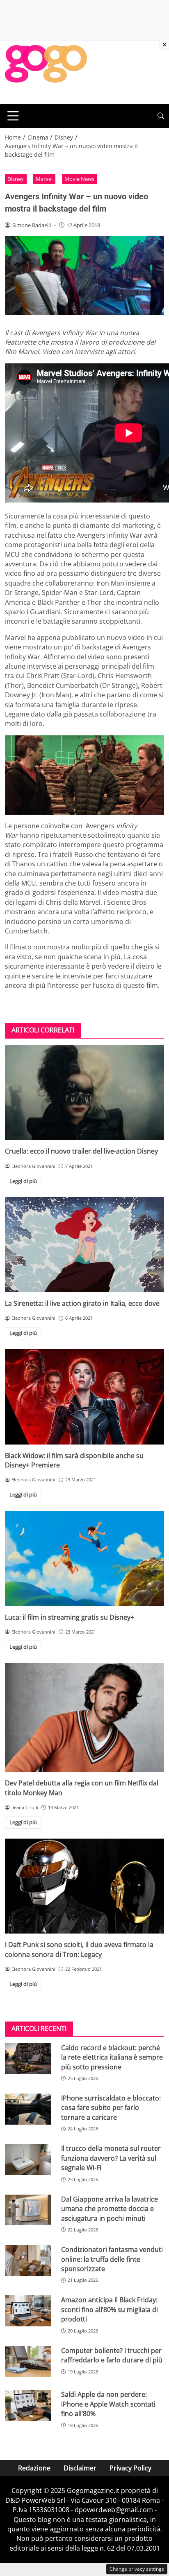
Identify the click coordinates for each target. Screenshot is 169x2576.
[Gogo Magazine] (46, 72)
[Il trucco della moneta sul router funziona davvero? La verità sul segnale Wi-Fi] (28, 2159)
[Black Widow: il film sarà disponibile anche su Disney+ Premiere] (84, 1397)
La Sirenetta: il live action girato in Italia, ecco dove (82, 1303)
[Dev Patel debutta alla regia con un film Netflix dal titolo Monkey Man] (84, 1718)
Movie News (79, 179)
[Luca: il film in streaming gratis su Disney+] (84, 1558)
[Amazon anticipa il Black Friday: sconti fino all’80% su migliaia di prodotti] (28, 2311)
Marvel (44, 179)
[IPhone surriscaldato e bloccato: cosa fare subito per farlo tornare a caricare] (28, 2109)
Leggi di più (23, 1181)
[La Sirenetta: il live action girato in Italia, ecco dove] (84, 1245)
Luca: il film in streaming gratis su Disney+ (70, 1617)
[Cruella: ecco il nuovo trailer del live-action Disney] (84, 1093)
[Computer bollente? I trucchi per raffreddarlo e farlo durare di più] (28, 2362)
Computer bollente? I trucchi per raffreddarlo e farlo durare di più (112, 2355)
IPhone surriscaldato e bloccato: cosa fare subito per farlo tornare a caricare (111, 2108)
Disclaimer (80, 2468)
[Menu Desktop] (13, 116)
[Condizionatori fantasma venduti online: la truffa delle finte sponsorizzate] (28, 2260)
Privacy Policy (130, 2468)
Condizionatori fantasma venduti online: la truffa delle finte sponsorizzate (112, 2259)
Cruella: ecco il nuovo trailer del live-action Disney (81, 1151)
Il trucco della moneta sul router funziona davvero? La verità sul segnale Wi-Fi (111, 2158)
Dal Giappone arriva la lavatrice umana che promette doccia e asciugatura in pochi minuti (110, 2209)
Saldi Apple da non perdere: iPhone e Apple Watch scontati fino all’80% (108, 2404)
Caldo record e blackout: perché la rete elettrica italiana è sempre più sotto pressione (112, 2057)
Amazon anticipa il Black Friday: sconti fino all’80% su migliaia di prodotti (110, 2309)
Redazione (34, 2468)
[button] (161, 116)
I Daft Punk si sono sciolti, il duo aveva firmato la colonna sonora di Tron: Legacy (79, 1949)
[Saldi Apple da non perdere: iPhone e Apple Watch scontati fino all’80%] (28, 2405)
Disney (16, 179)
